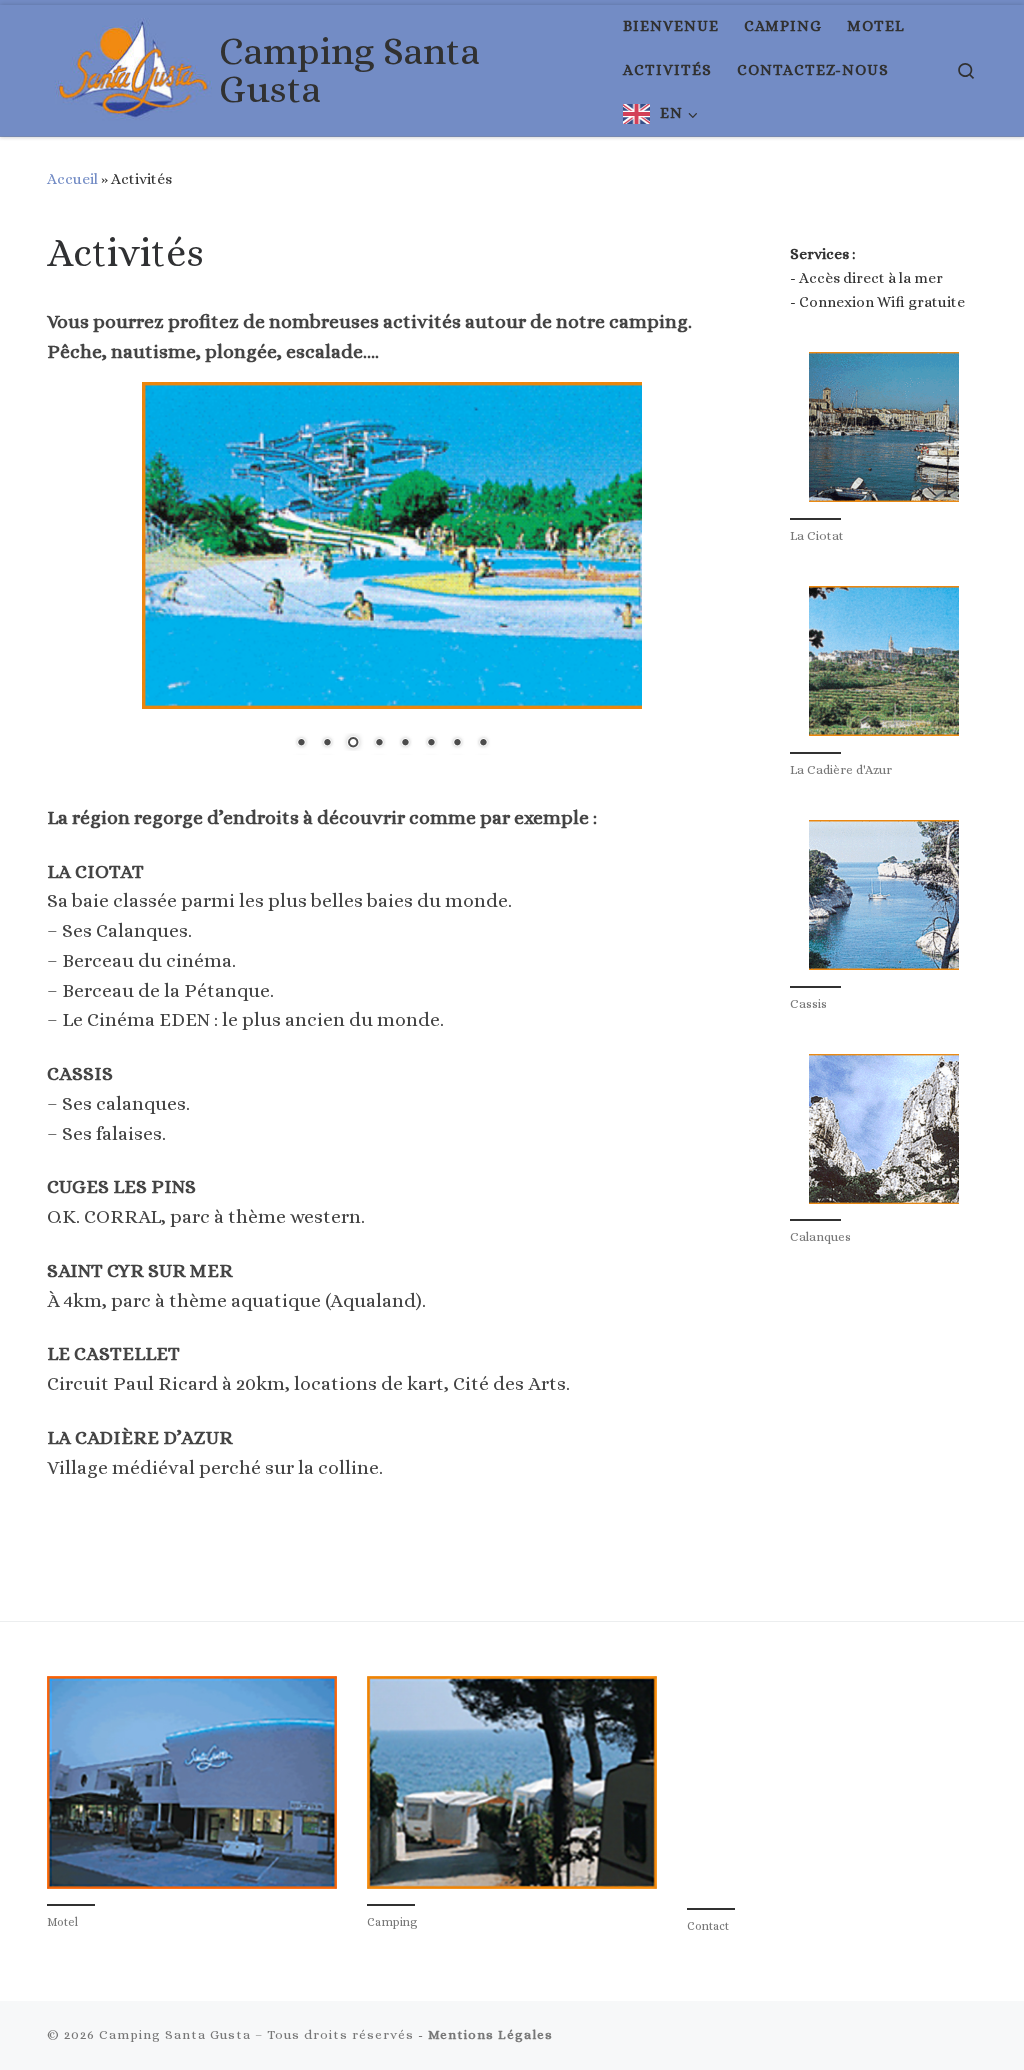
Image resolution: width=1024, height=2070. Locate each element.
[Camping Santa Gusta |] (129, 66)
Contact (708, 1933)
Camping (392, 1929)
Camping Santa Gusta (175, 2041)
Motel (62, 1929)
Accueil (72, 179)
